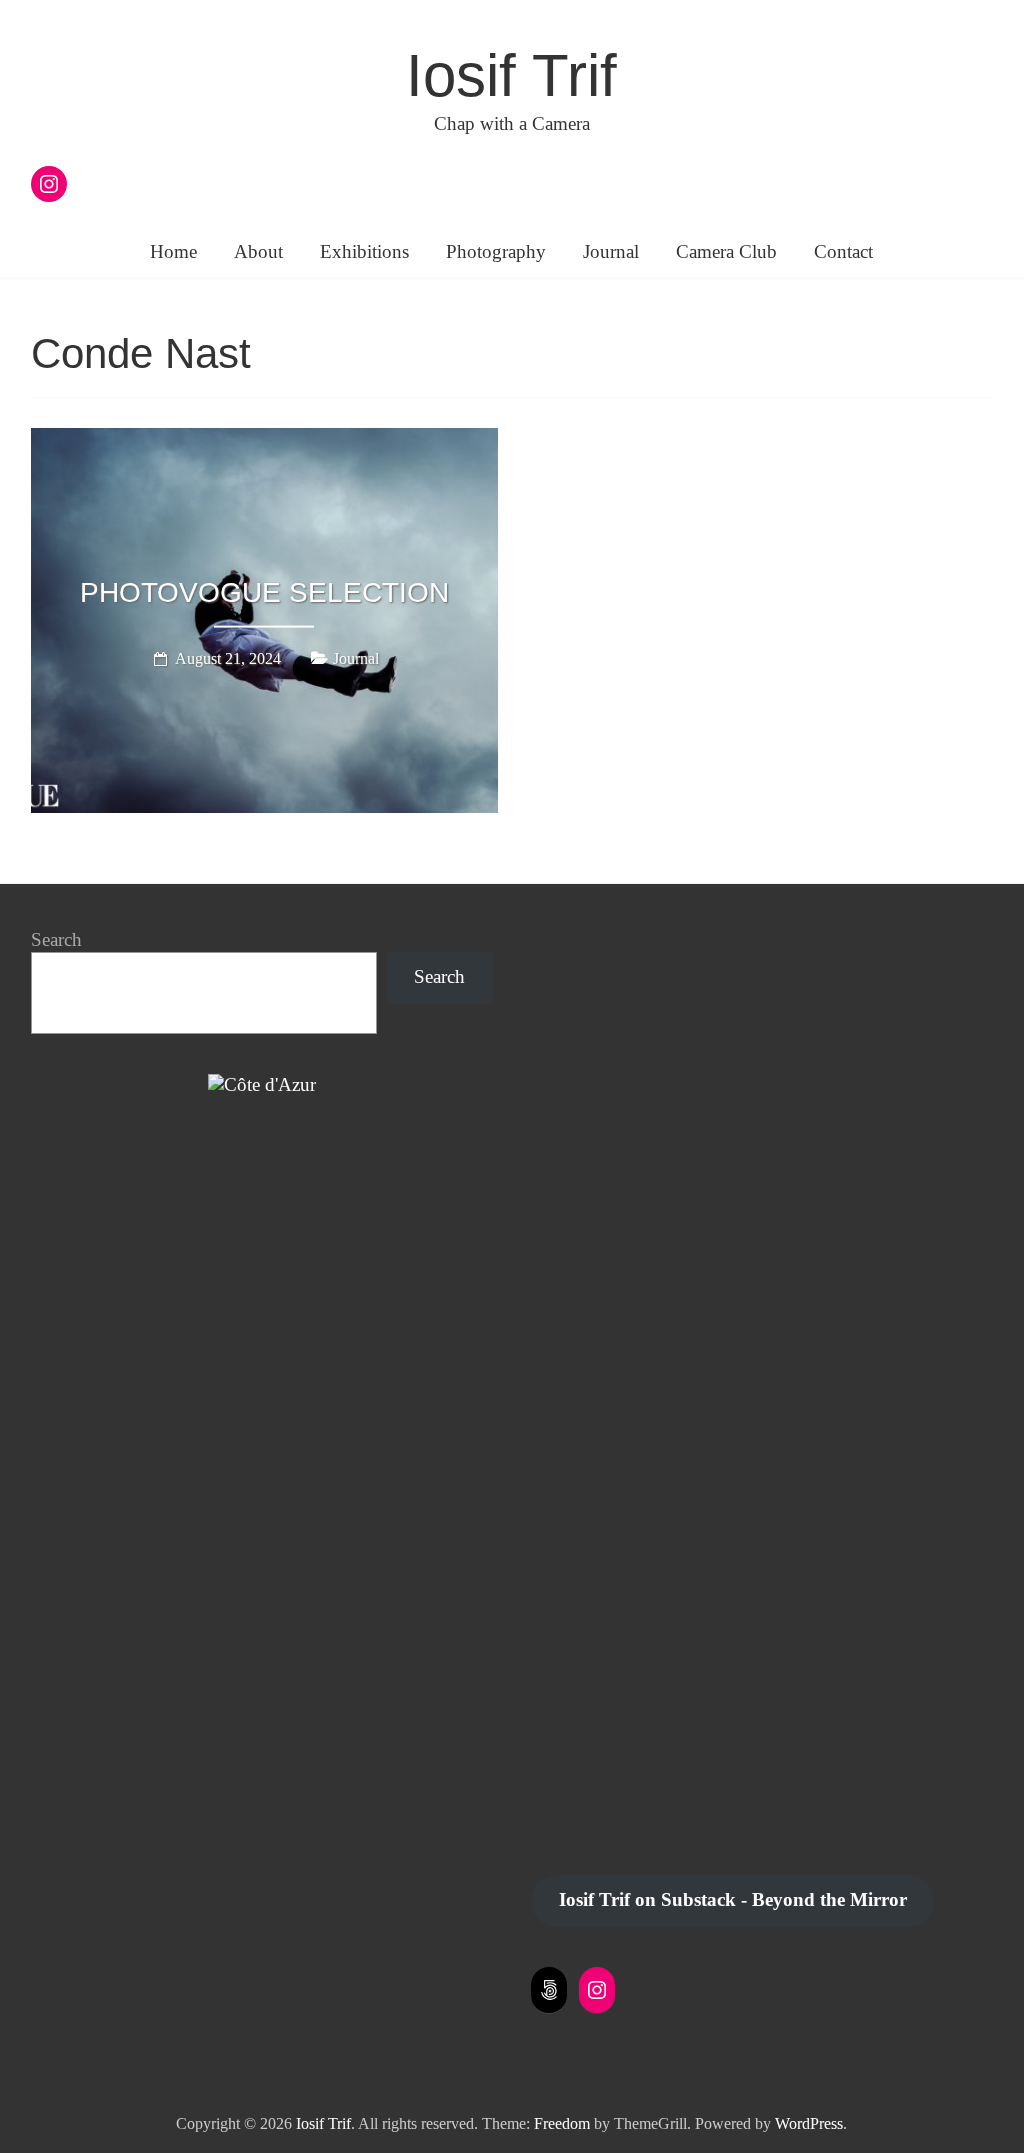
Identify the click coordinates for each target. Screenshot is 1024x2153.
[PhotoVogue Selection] (264, 442)
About (258, 251)
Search (56, 939)
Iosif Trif (511, 75)
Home (173, 251)
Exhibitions (364, 251)
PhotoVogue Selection (264, 592)
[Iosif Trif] (262, 1084)
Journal (611, 251)
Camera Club (726, 251)
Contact (843, 251)
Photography (496, 251)
